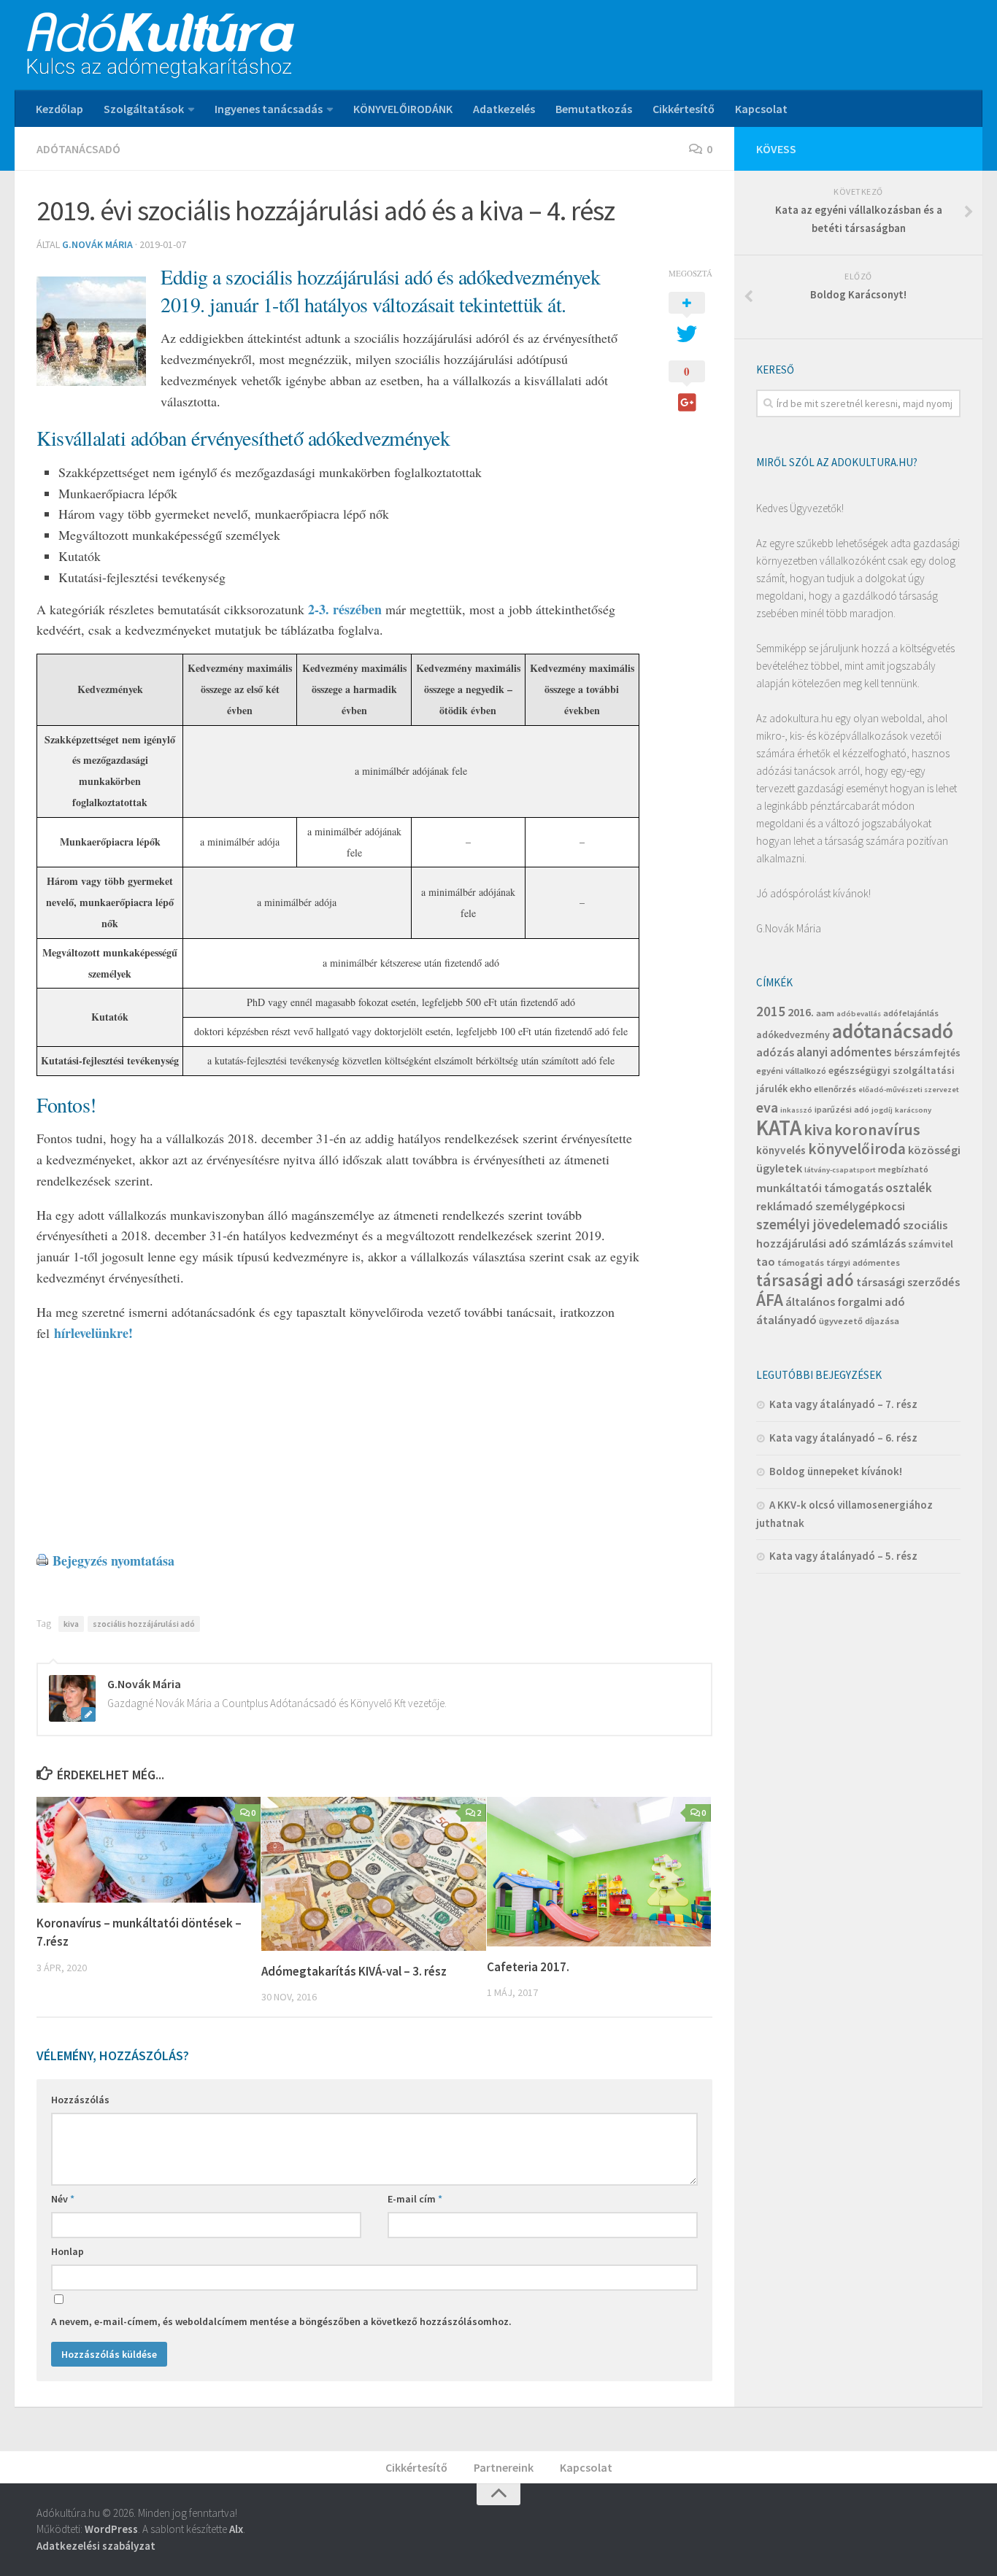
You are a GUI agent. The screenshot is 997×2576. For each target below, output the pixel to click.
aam (825, 1013)
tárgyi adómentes (863, 1262)
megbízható (903, 1169)
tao (766, 1261)
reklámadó (785, 1206)
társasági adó (805, 1280)
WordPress (111, 2529)
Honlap (68, 2251)
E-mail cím (415, 2199)
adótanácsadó (893, 1031)
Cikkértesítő (684, 109)
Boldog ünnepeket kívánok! (836, 1471)
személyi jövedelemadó (828, 1224)
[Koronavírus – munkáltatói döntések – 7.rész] (149, 1850)
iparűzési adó (842, 1109)
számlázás (878, 1243)
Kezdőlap (59, 109)
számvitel (931, 1244)
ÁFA (770, 1300)
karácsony (913, 1110)
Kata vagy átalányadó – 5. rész (843, 1556)
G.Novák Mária (97, 244)
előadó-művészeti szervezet (909, 1090)
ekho (801, 1088)
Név (63, 2199)
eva (767, 1107)
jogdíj (882, 1110)
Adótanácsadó (78, 149)
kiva (71, 1624)
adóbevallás (859, 1014)
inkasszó (796, 1110)
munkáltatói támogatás (820, 1188)
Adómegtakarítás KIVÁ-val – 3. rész (354, 1971)
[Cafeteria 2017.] (599, 1872)
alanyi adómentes (844, 1052)
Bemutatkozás (594, 109)
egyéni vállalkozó (791, 1071)
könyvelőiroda (857, 1149)
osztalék (909, 1188)
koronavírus (877, 1129)
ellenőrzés (835, 1089)
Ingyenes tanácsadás (269, 109)
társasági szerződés (908, 1282)
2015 (771, 1011)
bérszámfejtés (927, 1053)
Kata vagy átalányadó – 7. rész (843, 1404)
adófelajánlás (911, 1013)
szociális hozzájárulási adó (144, 1624)
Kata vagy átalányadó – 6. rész (843, 1438)
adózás (775, 1052)
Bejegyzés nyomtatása (113, 1560)
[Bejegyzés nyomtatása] (42, 1560)
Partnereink (504, 2467)
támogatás (801, 1262)
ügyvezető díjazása (859, 1321)
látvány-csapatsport (840, 1170)
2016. (801, 1012)
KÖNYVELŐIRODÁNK (403, 109)
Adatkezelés (504, 109)
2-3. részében (345, 609)
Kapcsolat (761, 109)
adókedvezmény (793, 1034)
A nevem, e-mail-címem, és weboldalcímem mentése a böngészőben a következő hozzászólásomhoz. (281, 2321)
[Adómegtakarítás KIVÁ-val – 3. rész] (373, 1874)
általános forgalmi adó (845, 1301)
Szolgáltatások (144, 109)
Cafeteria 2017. (528, 1967)
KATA (779, 1128)
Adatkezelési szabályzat (96, 2546)
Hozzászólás (80, 2100)
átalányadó (786, 1320)
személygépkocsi (860, 1206)
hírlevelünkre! (91, 1333)
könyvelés (781, 1150)
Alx (236, 2529)
